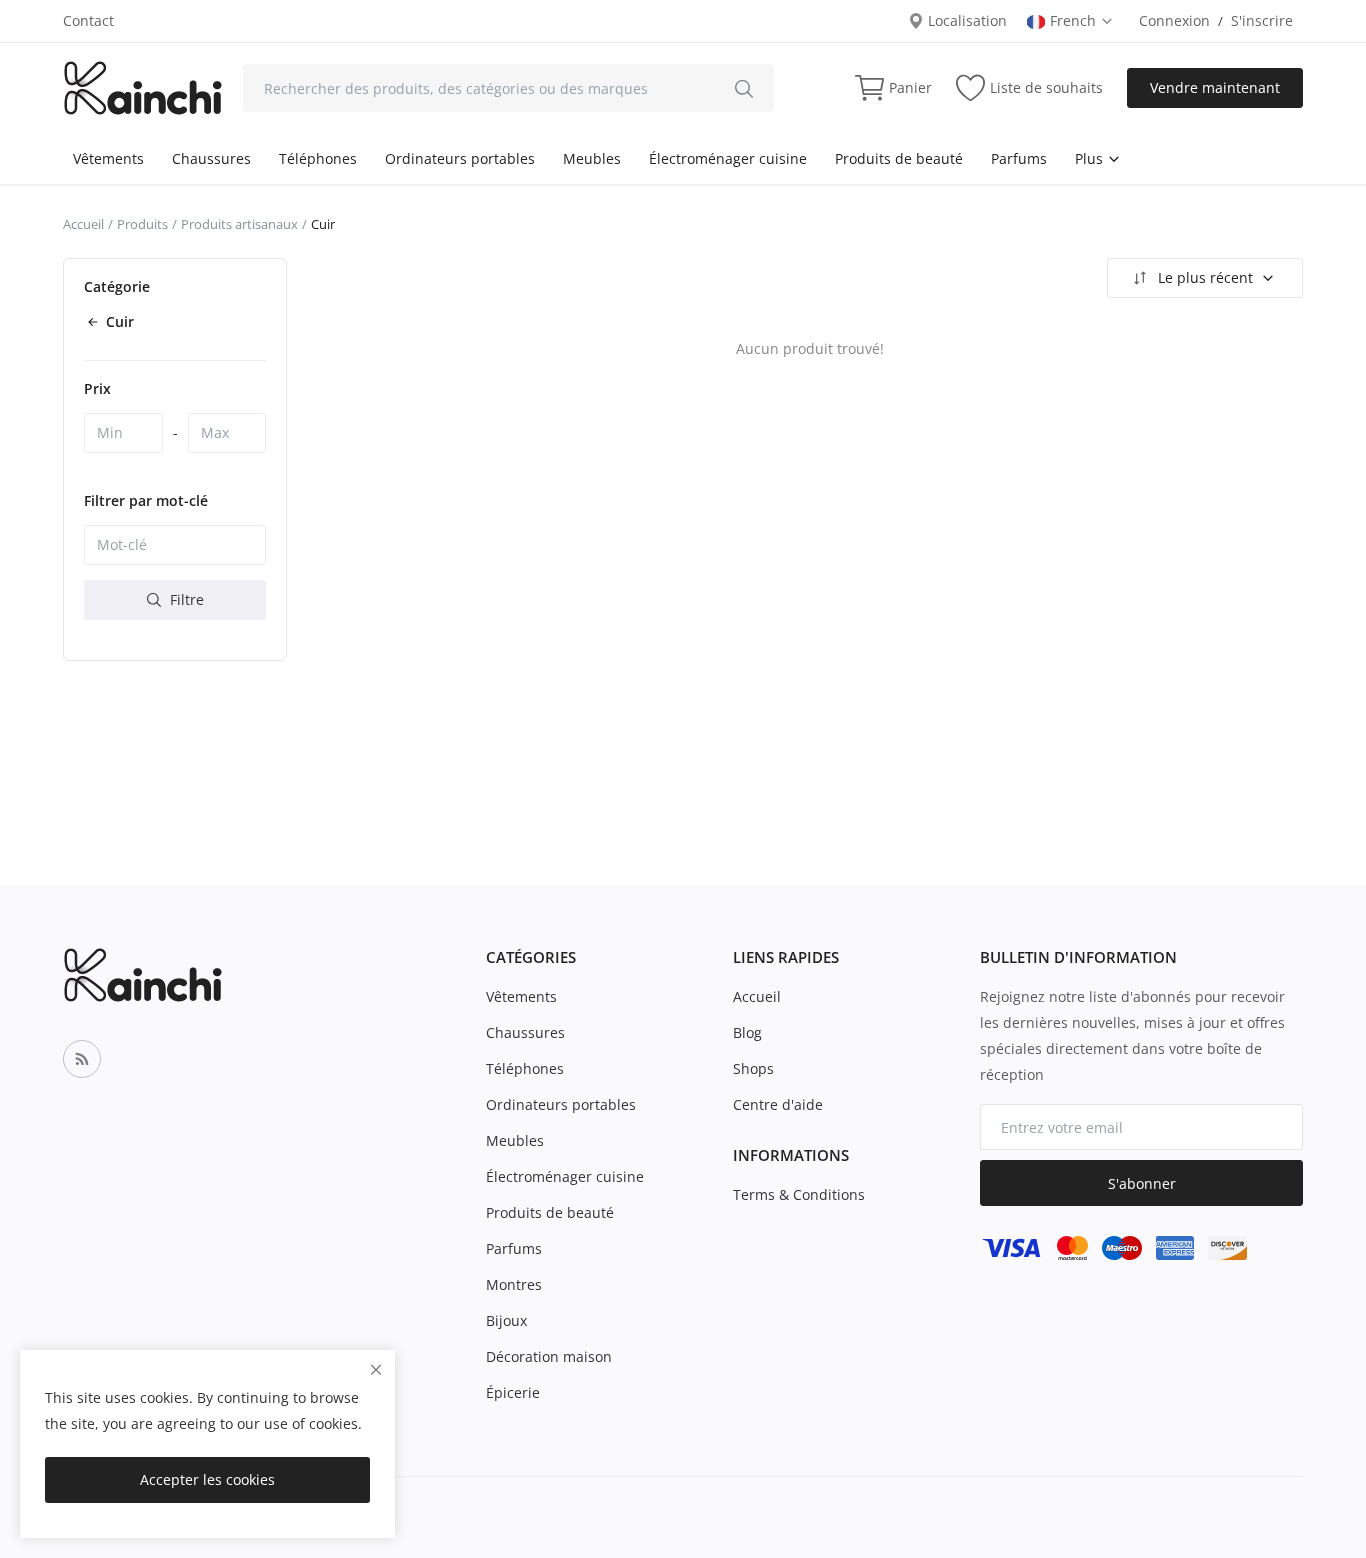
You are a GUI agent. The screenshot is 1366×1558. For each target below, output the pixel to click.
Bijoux (506, 1320)
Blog (747, 1032)
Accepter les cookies (207, 1479)
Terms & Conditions (799, 1194)
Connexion (1174, 20)
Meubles (592, 158)
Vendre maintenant (1215, 87)
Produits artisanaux (239, 224)
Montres (514, 1284)
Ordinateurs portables (460, 158)
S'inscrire (1262, 20)
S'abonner (1142, 1183)
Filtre (185, 599)
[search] (744, 88)
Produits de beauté (899, 158)
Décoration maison (549, 1356)
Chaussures (211, 158)
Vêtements (108, 158)
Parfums (1019, 158)
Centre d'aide (778, 1104)
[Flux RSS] (82, 1059)
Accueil (83, 224)
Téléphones (318, 158)
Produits (142, 224)
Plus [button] (1091, 158)
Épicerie (513, 1392)
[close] (376, 1369)
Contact (88, 20)
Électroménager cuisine (728, 158)
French (1075, 20)
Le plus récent (1205, 277)
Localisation (965, 20)
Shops (753, 1068)
